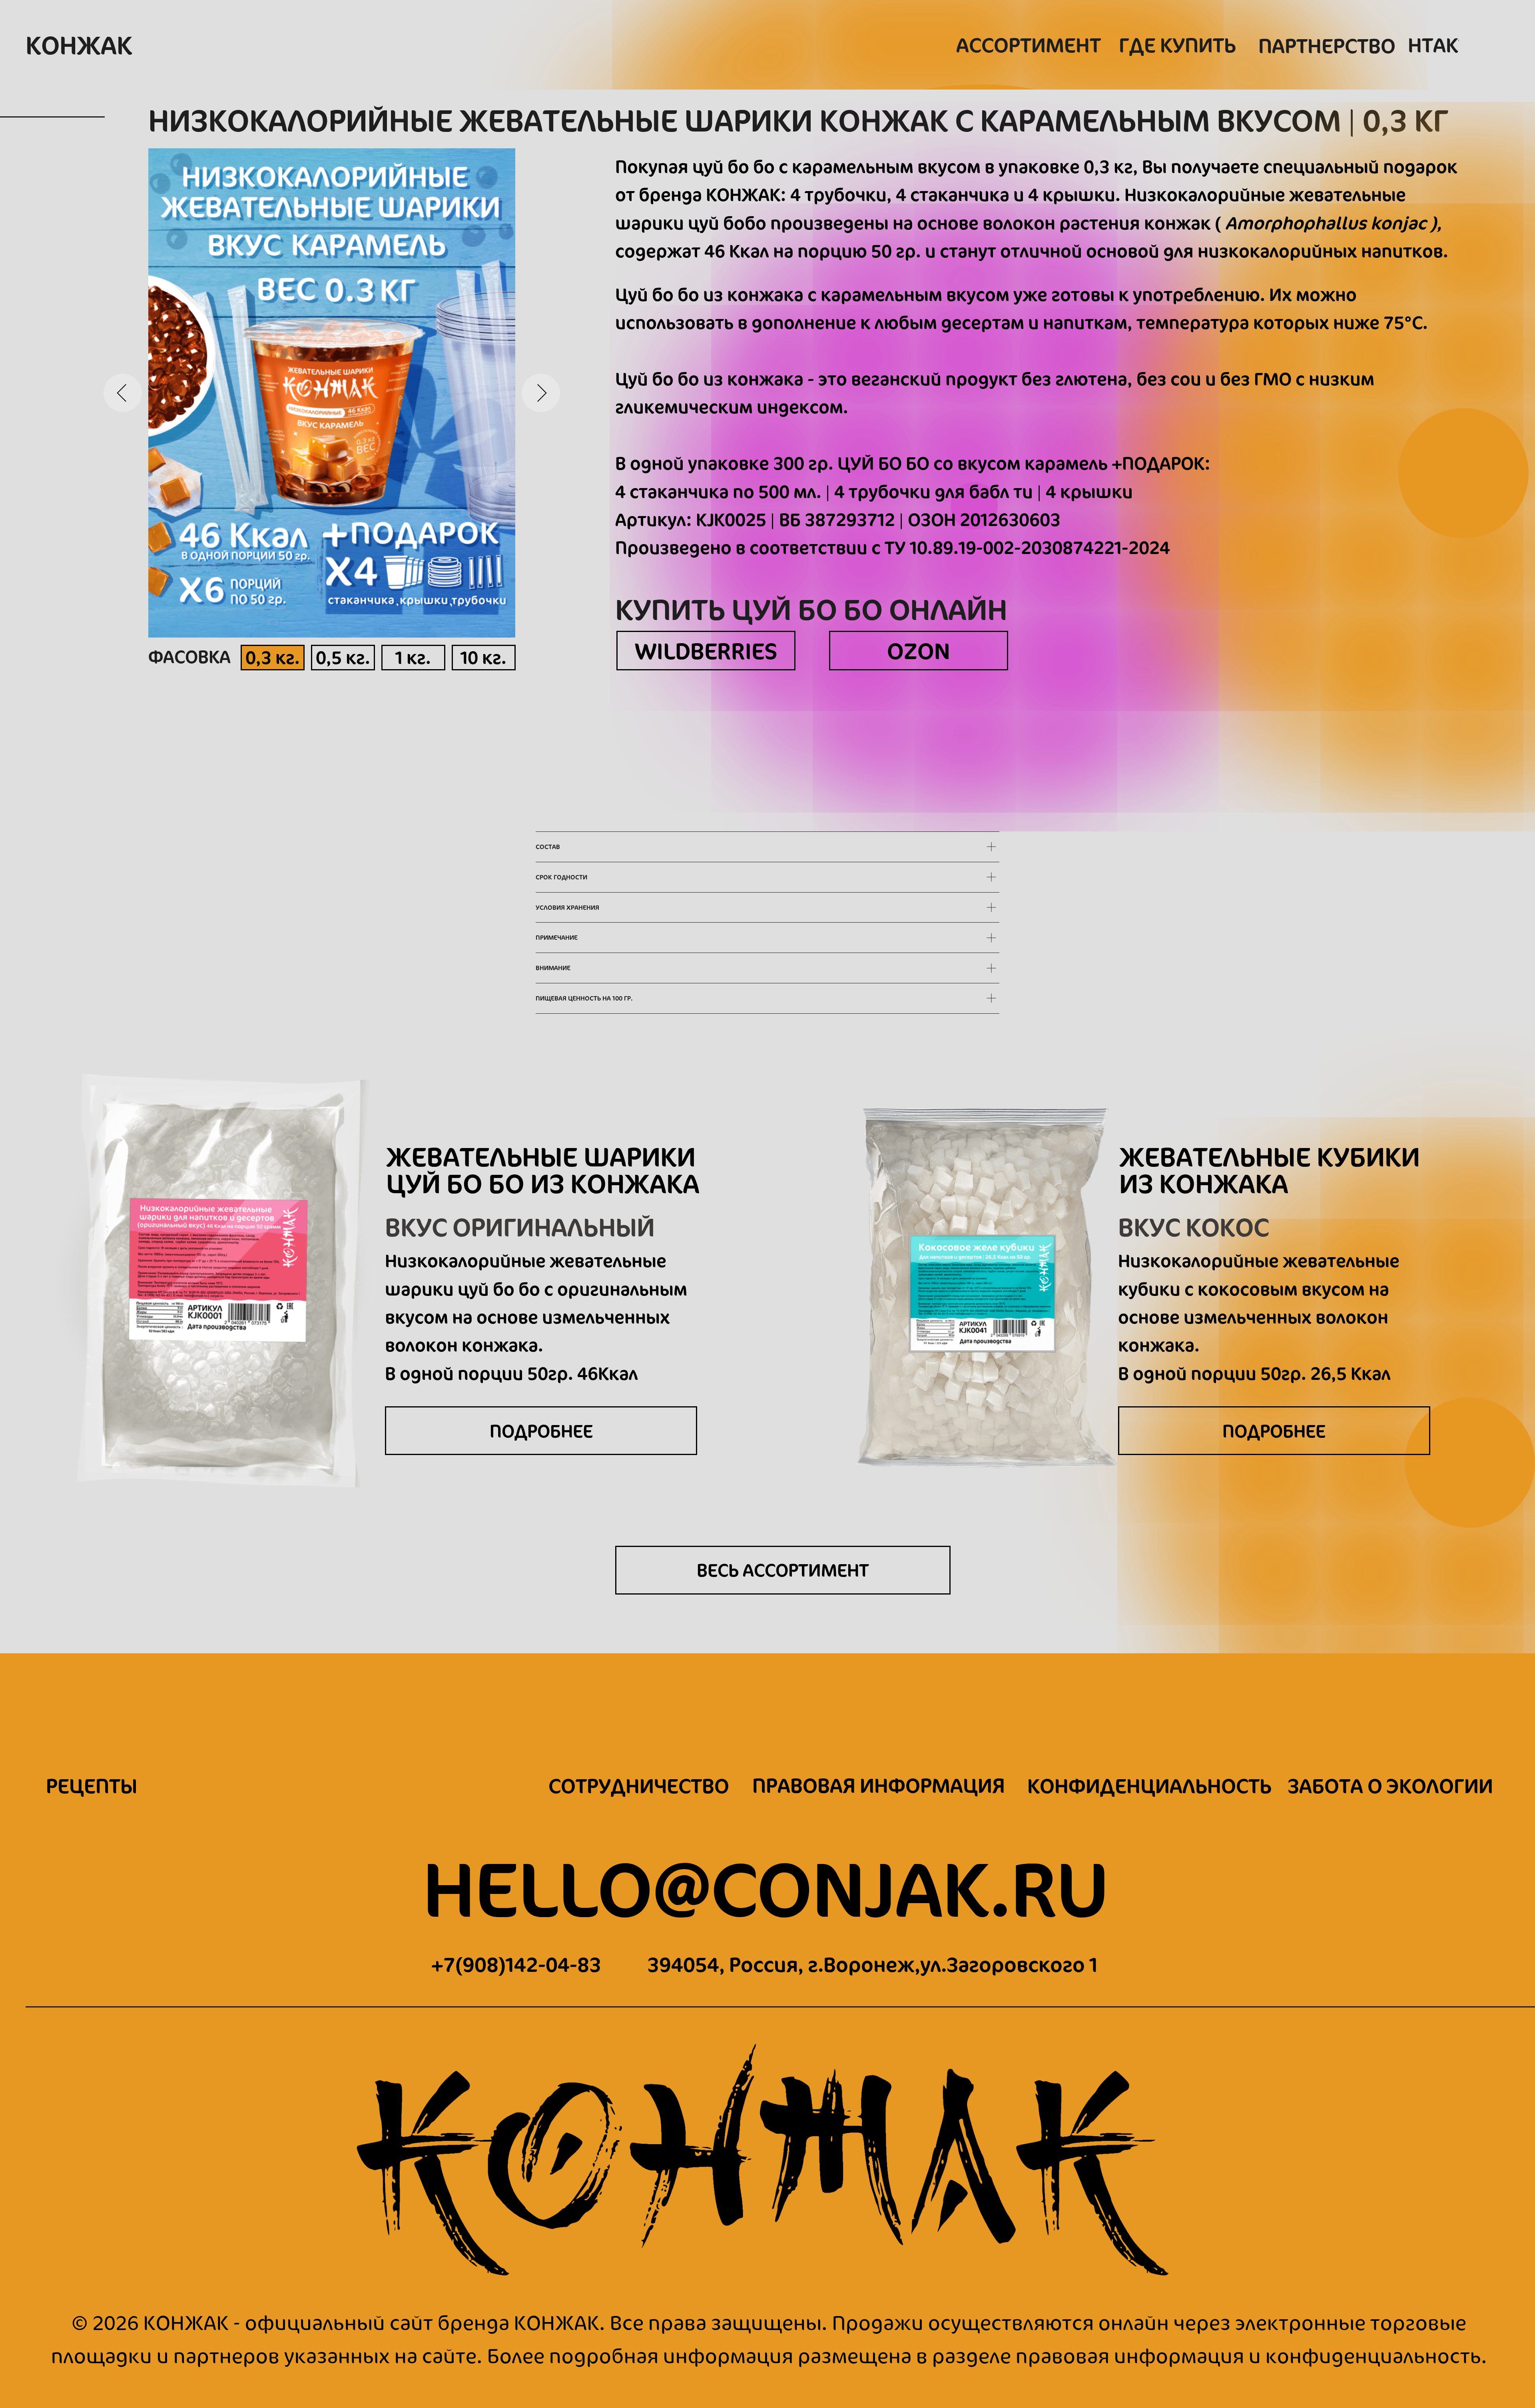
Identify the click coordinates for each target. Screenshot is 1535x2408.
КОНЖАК (79, 45)
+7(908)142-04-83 (516, 1964)
